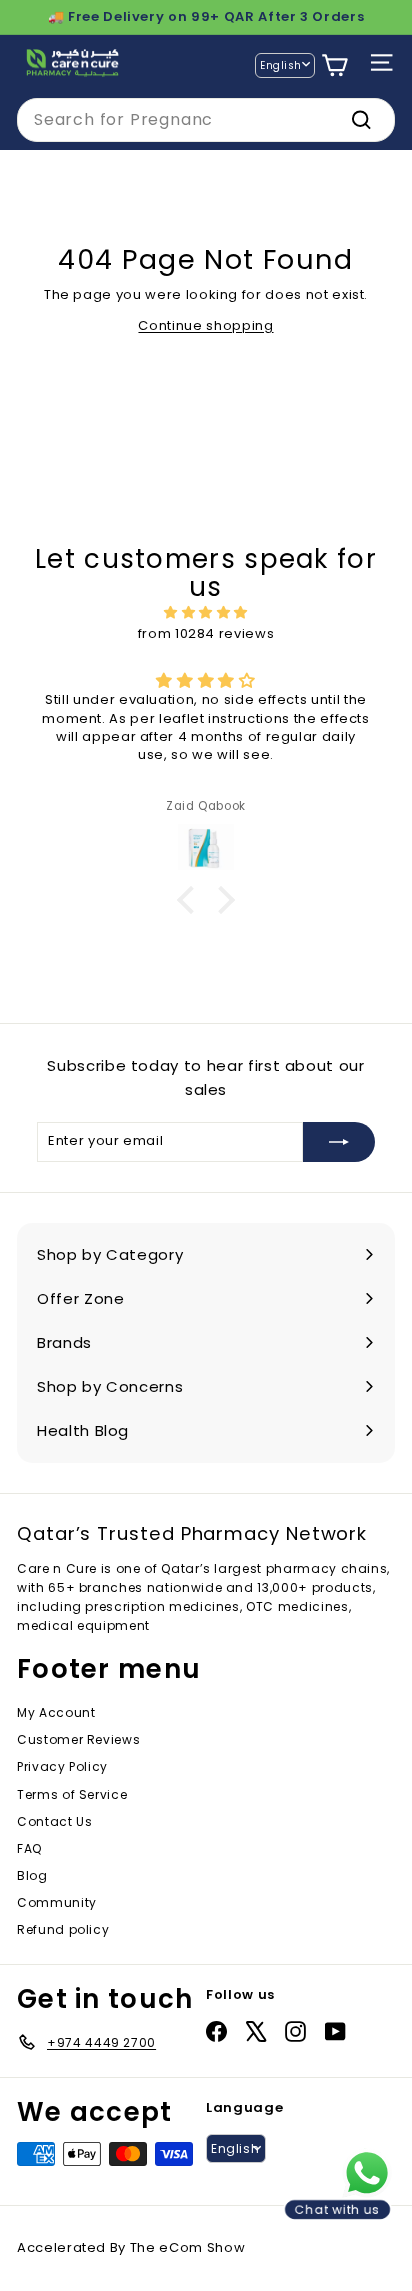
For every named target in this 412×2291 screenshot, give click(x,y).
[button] (191, 899)
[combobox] (206, 120)
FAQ (29, 1848)
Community (57, 1902)
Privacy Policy (62, 1766)
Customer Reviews (78, 1739)
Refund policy (63, 1929)
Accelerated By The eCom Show (131, 2247)
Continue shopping (205, 325)
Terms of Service (72, 1794)
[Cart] (334, 65)
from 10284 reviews (206, 633)
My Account (56, 1712)
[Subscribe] (339, 1142)
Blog (32, 1875)
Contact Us (55, 1821)
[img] (206, 613)
